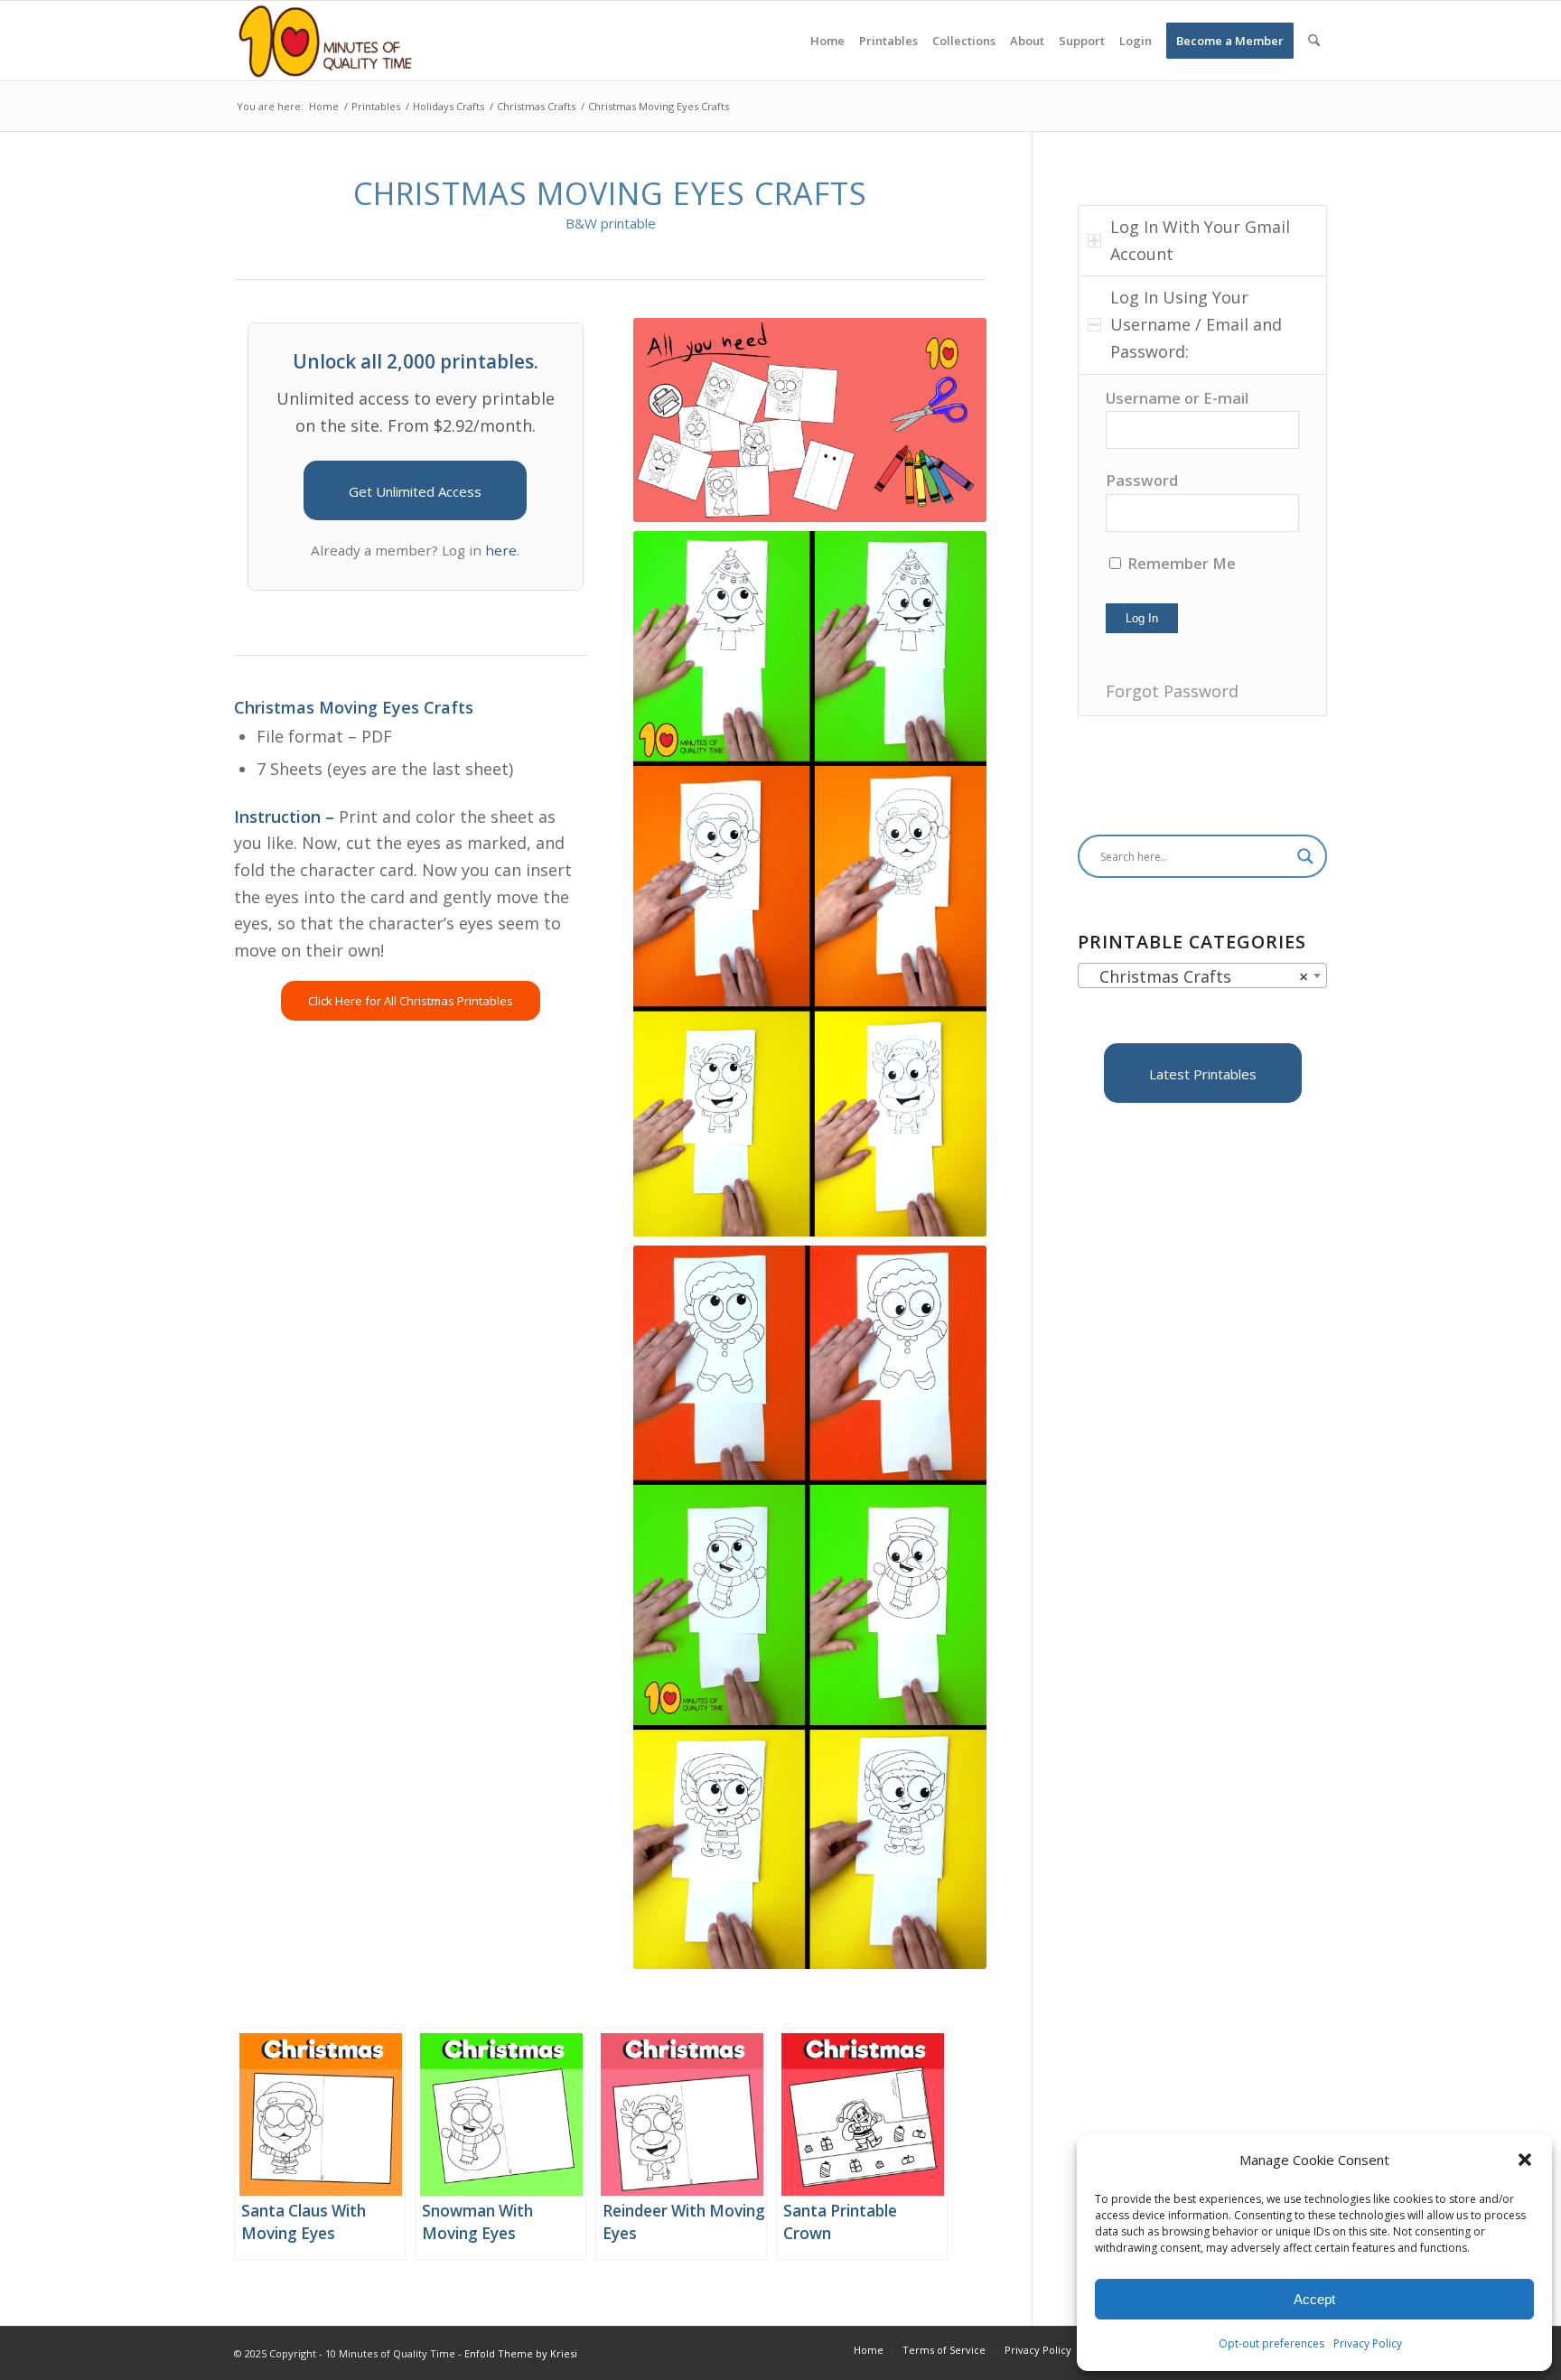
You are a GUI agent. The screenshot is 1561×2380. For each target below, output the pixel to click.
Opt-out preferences (1271, 2343)
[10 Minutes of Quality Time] (326, 41)
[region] (1202, 545)
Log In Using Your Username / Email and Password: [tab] (1196, 324)
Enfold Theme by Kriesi (521, 2353)
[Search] (1314, 41)
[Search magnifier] (1305, 856)
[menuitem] (827, 41)
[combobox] (1202, 975)
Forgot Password (1172, 691)
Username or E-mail (1177, 398)
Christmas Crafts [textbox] (1197, 976)
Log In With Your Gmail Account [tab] (1200, 240)
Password (1142, 480)
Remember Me (1180, 563)
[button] (1525, 2160)
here (501, 550)
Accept (1314, 2299)
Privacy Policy (1368, 2343)
